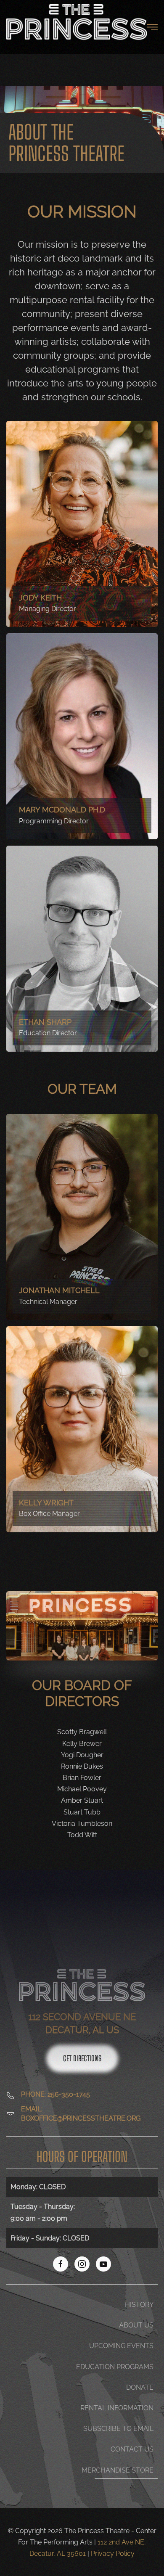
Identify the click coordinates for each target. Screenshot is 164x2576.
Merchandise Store (118, 2470)
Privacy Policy (113, 2554)
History (139, 2305)
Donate (140, 2387)
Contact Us (132, 2449)
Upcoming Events (121, 2346)
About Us (136, 2325)
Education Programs (115, 2367)
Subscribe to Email (118, 2429)
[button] (152, 27)
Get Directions (82, 2058)
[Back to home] (77, 27)
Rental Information (117, 2408)
